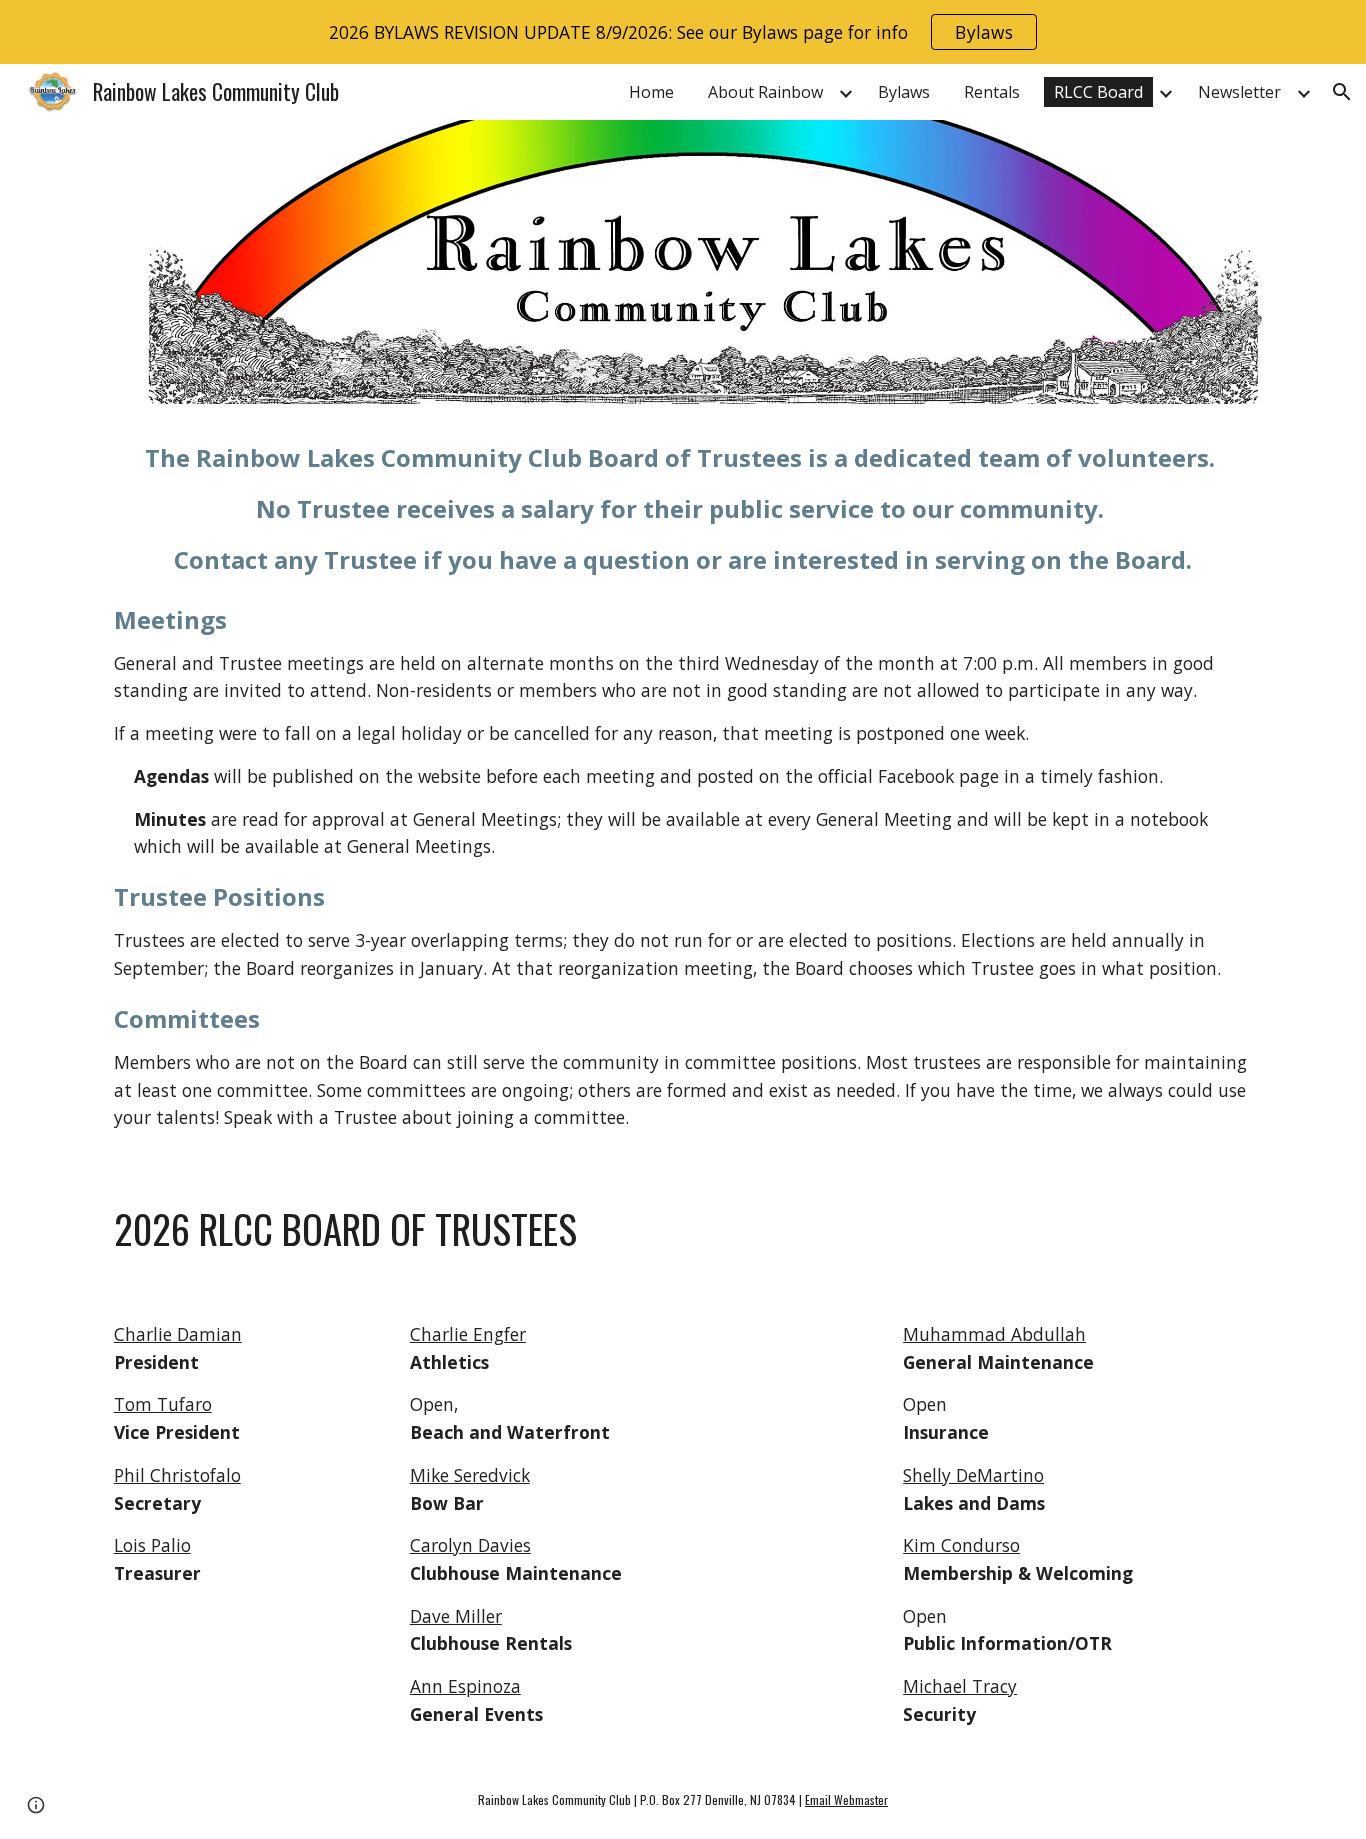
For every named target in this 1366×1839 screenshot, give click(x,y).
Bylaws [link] (904, 92)
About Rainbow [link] (765, 92)
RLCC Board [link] (1098, 92)
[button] (1342, 92)
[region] (683, 32)
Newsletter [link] (1239, 92)
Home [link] (651, 92)
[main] (683, 509)
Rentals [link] (992, 92)
